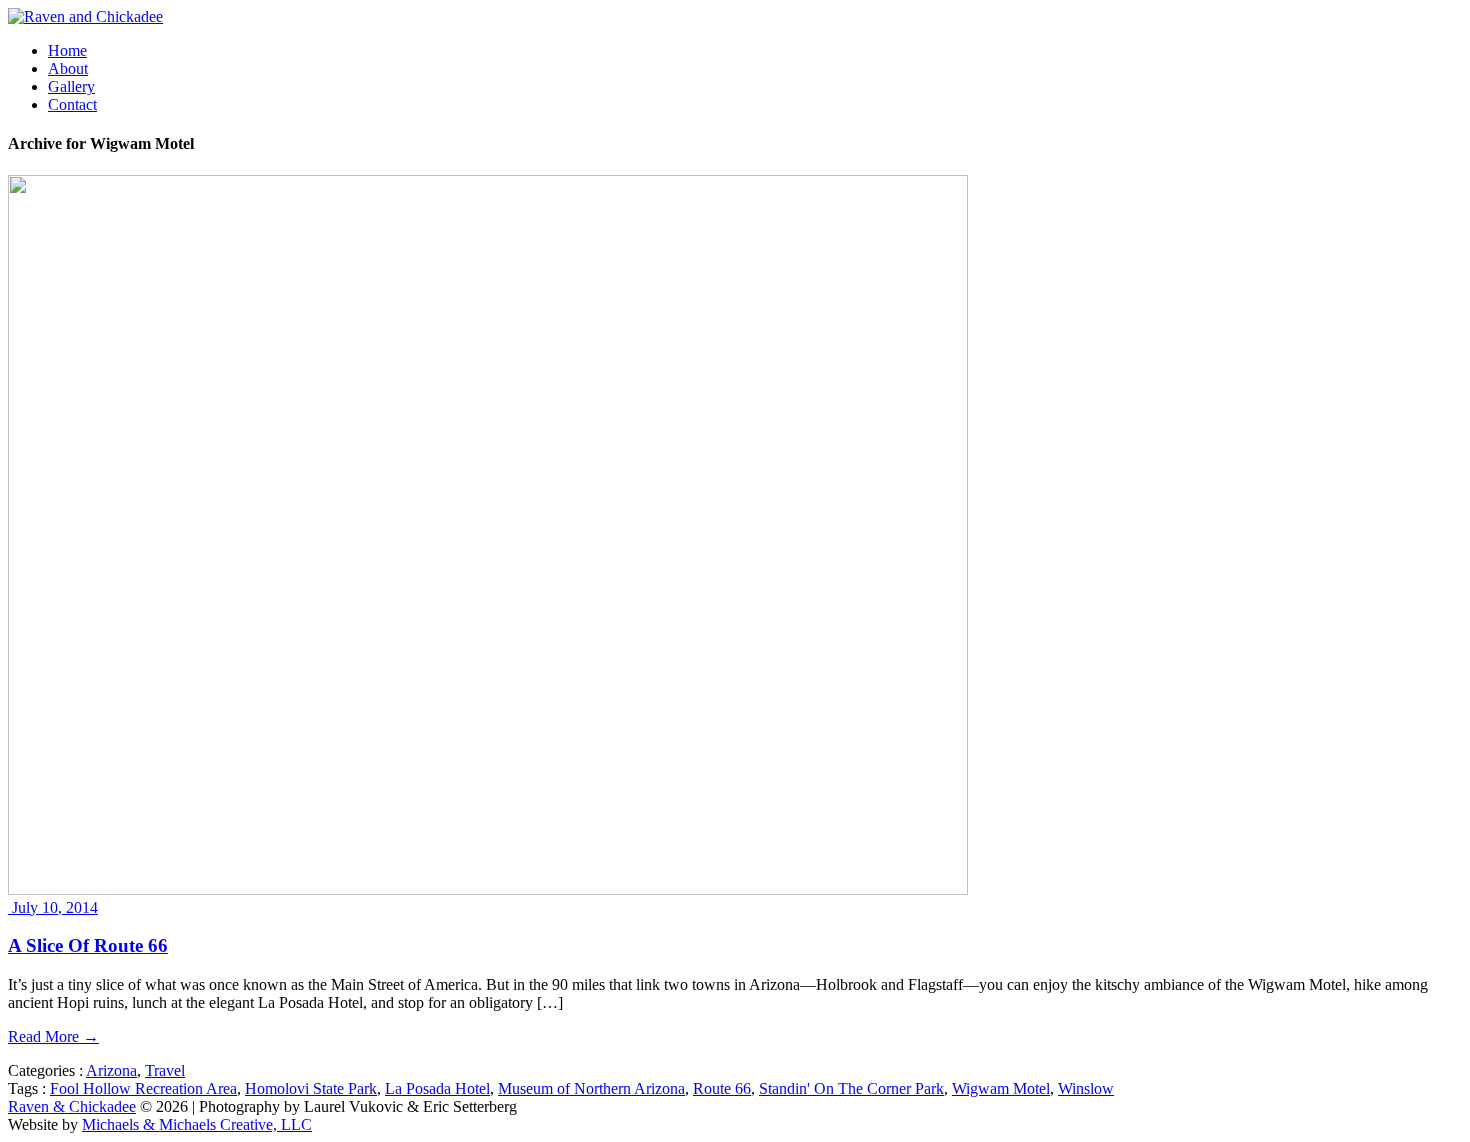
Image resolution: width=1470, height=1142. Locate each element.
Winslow (1086, 1088)
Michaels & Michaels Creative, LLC (197, 1124)
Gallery (71, 86)
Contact (72, 104)
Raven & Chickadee (72, 1106)
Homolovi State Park (311, 1088)
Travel (165, 1070)
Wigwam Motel (1001, 1088)
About (68, 68)
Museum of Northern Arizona (591, 1088)
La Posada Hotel (437, 1088)
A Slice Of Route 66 (88, 945)
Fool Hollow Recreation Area (143, 1088)
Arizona (111, 1070)
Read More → (53, 1036)
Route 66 (722, 1088)
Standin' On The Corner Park (851, 1088)
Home (67, 50)
